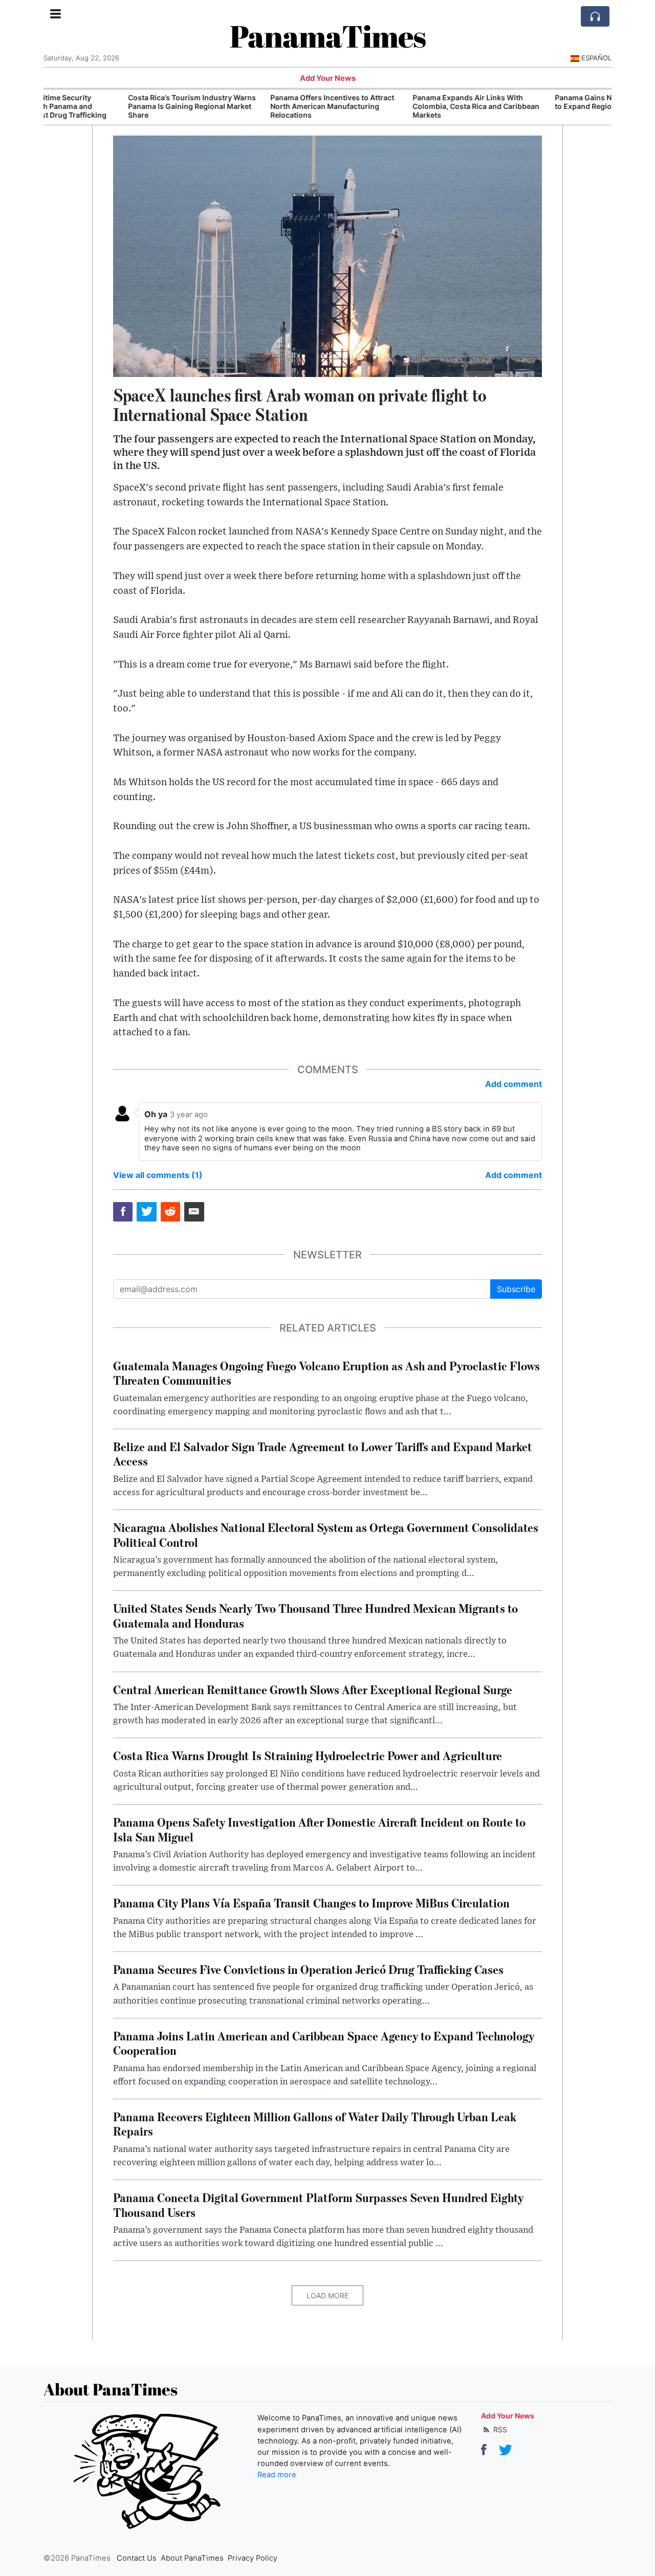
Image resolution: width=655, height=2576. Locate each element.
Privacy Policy (253, 2558)
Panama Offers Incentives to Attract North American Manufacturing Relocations (252, 106)
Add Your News (328, 78)
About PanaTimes (192, 2558)
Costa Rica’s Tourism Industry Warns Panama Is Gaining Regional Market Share (112, 106)
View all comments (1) (158, 1175)
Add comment (514, 1084)
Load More (327, 2295)
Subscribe (516, 1289)
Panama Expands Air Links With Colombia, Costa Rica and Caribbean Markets (396, 106)
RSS (499, 2429)
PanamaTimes (328, 36)
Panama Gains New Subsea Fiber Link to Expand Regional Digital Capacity (540, 102)
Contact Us (137, 2558)
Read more (277, 2475)
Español (596, 58)
